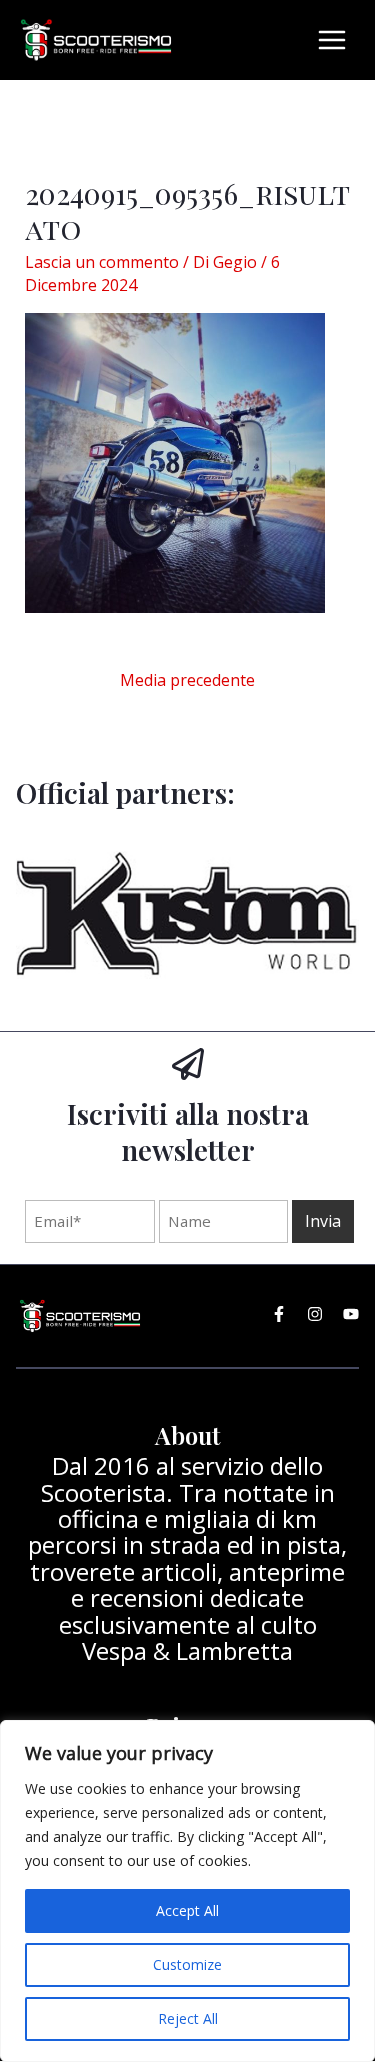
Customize (187, 1964)
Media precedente (187, 680)
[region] (187, 1891)
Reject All (188, 2018)
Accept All (187, 1910)
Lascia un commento (102, 262)
